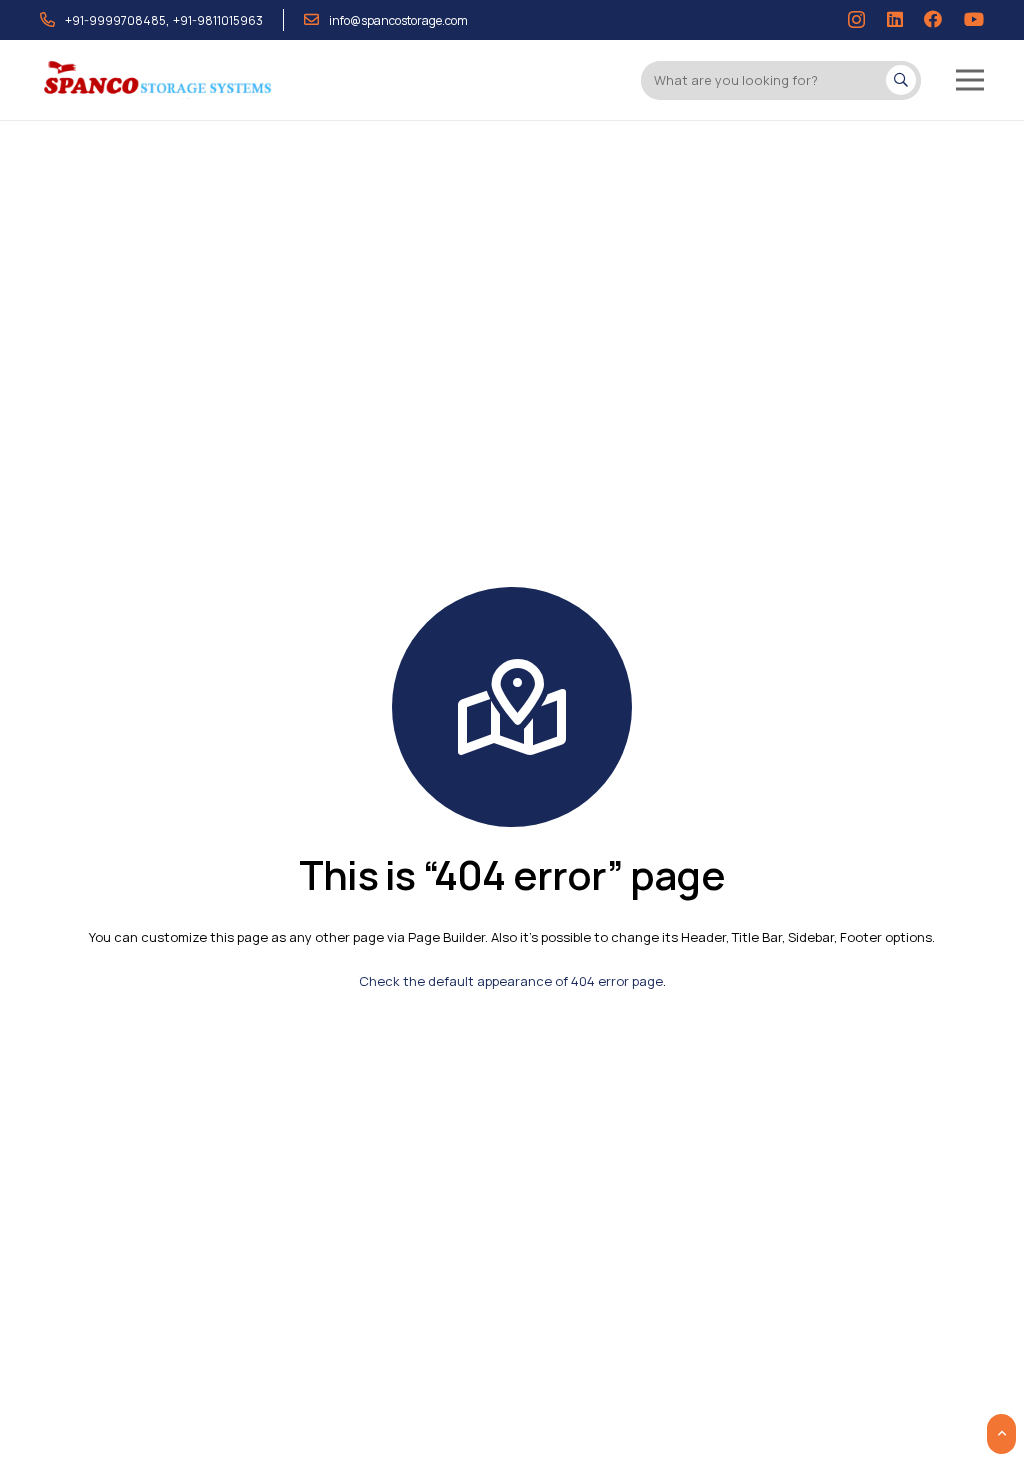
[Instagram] (856, 20)
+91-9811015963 (218, 20)
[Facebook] (933, 19)
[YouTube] (974, 19)
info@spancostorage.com (398, 20)
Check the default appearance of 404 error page (511, 981)
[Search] (901, 80)
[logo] (159, 80)
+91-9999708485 (115, 20)
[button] (970, 80)
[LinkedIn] (895, 19)
